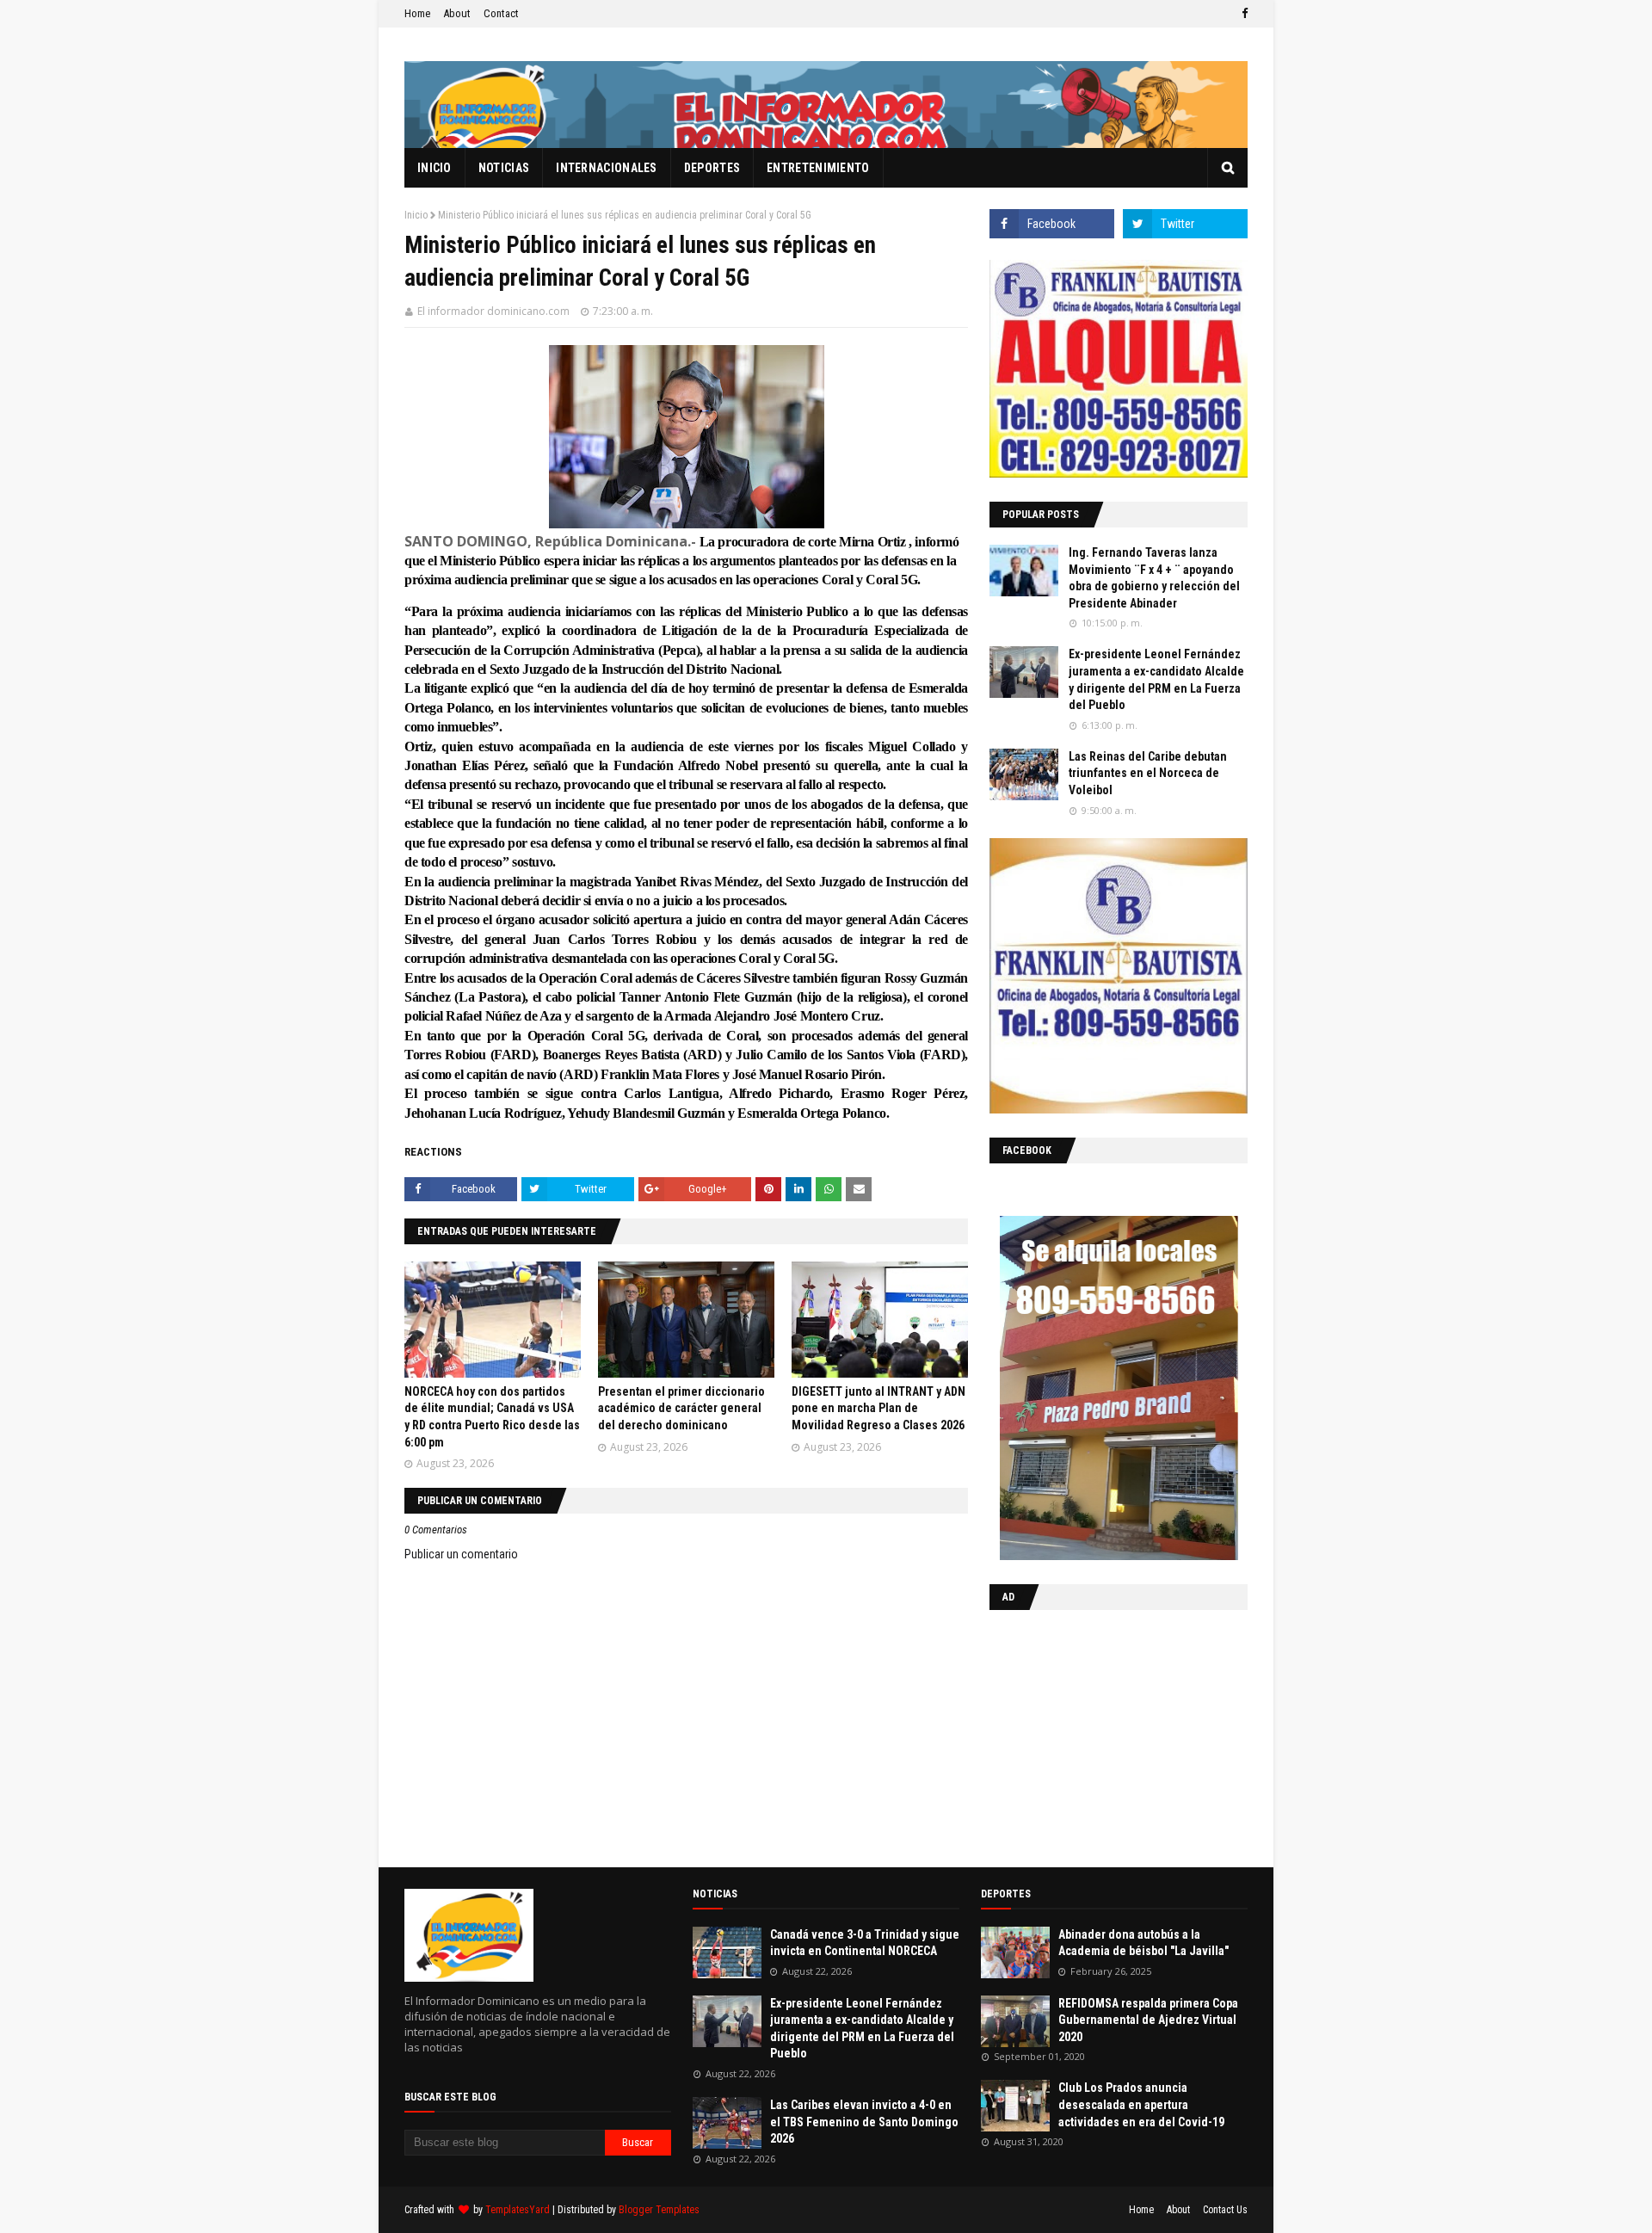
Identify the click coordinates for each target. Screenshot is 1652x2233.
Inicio (416, 215)
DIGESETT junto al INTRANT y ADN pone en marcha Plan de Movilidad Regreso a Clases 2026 (878, 1408)
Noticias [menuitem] (504, 168)
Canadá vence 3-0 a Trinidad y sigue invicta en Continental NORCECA (865, 1943)
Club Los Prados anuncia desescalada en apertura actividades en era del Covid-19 (1141, 2104)
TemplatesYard (518, 2210)
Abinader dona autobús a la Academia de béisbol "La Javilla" (1143, 1943)
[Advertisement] (1097, 1735)
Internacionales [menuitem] (607, 168)
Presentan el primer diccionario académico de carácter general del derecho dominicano (681, 1408)
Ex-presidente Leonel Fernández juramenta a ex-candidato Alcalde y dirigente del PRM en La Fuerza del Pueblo (1156, 679)
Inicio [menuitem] (435, 168)
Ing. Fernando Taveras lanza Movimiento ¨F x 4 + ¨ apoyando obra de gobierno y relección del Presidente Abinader (1154, 578)
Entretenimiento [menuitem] (818, 168)
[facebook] (1242, 14)
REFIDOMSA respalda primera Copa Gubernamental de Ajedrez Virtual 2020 (1148, 2020)
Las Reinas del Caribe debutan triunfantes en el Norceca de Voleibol (1148, 773)
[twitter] (1185, 224)
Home (417, 13)
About (457, 13)
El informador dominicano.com (493, 311)
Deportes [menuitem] (712, 168)
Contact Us (1225, 2210)
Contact (501, 13)
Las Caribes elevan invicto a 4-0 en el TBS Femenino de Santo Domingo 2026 (864, 2122)
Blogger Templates (659, 2210)
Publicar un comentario (461, 1554)
